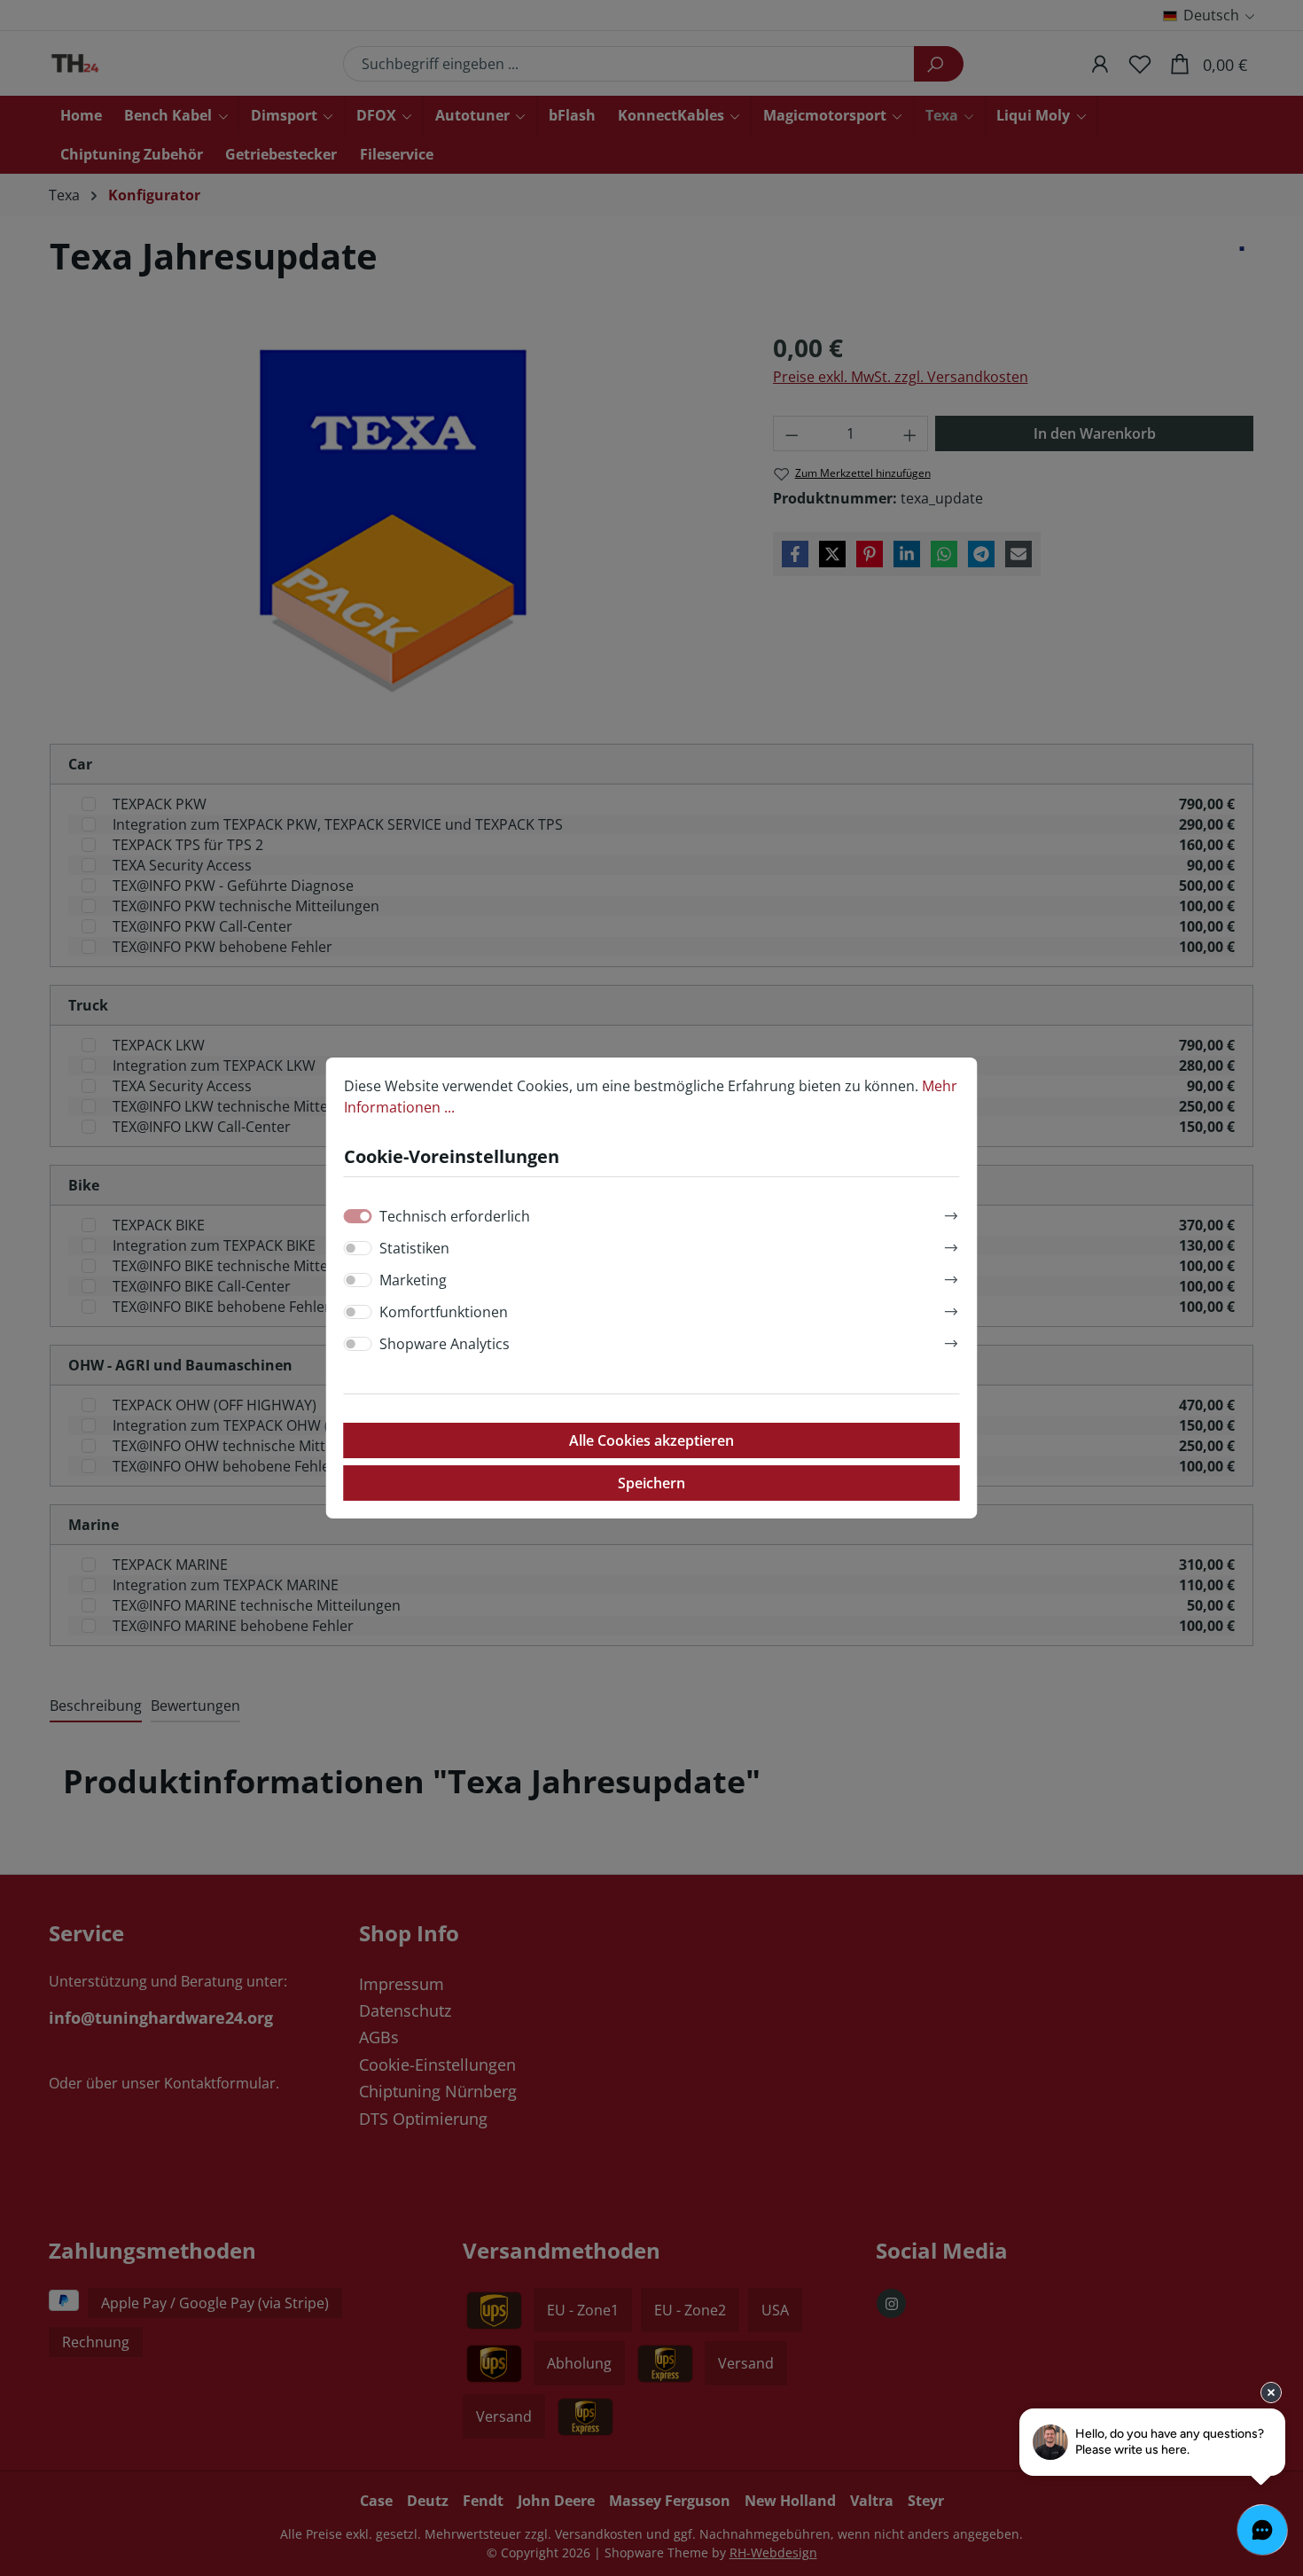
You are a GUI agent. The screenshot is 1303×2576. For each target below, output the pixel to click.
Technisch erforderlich (455, 1216)
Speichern (651, 1483)
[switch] (358, 1248)
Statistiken (414, 1248)
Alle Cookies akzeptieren (651, 1440)
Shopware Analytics (445, 1344)
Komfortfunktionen (444, 1312)
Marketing (413, 1280)
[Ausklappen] (951, 1213)
